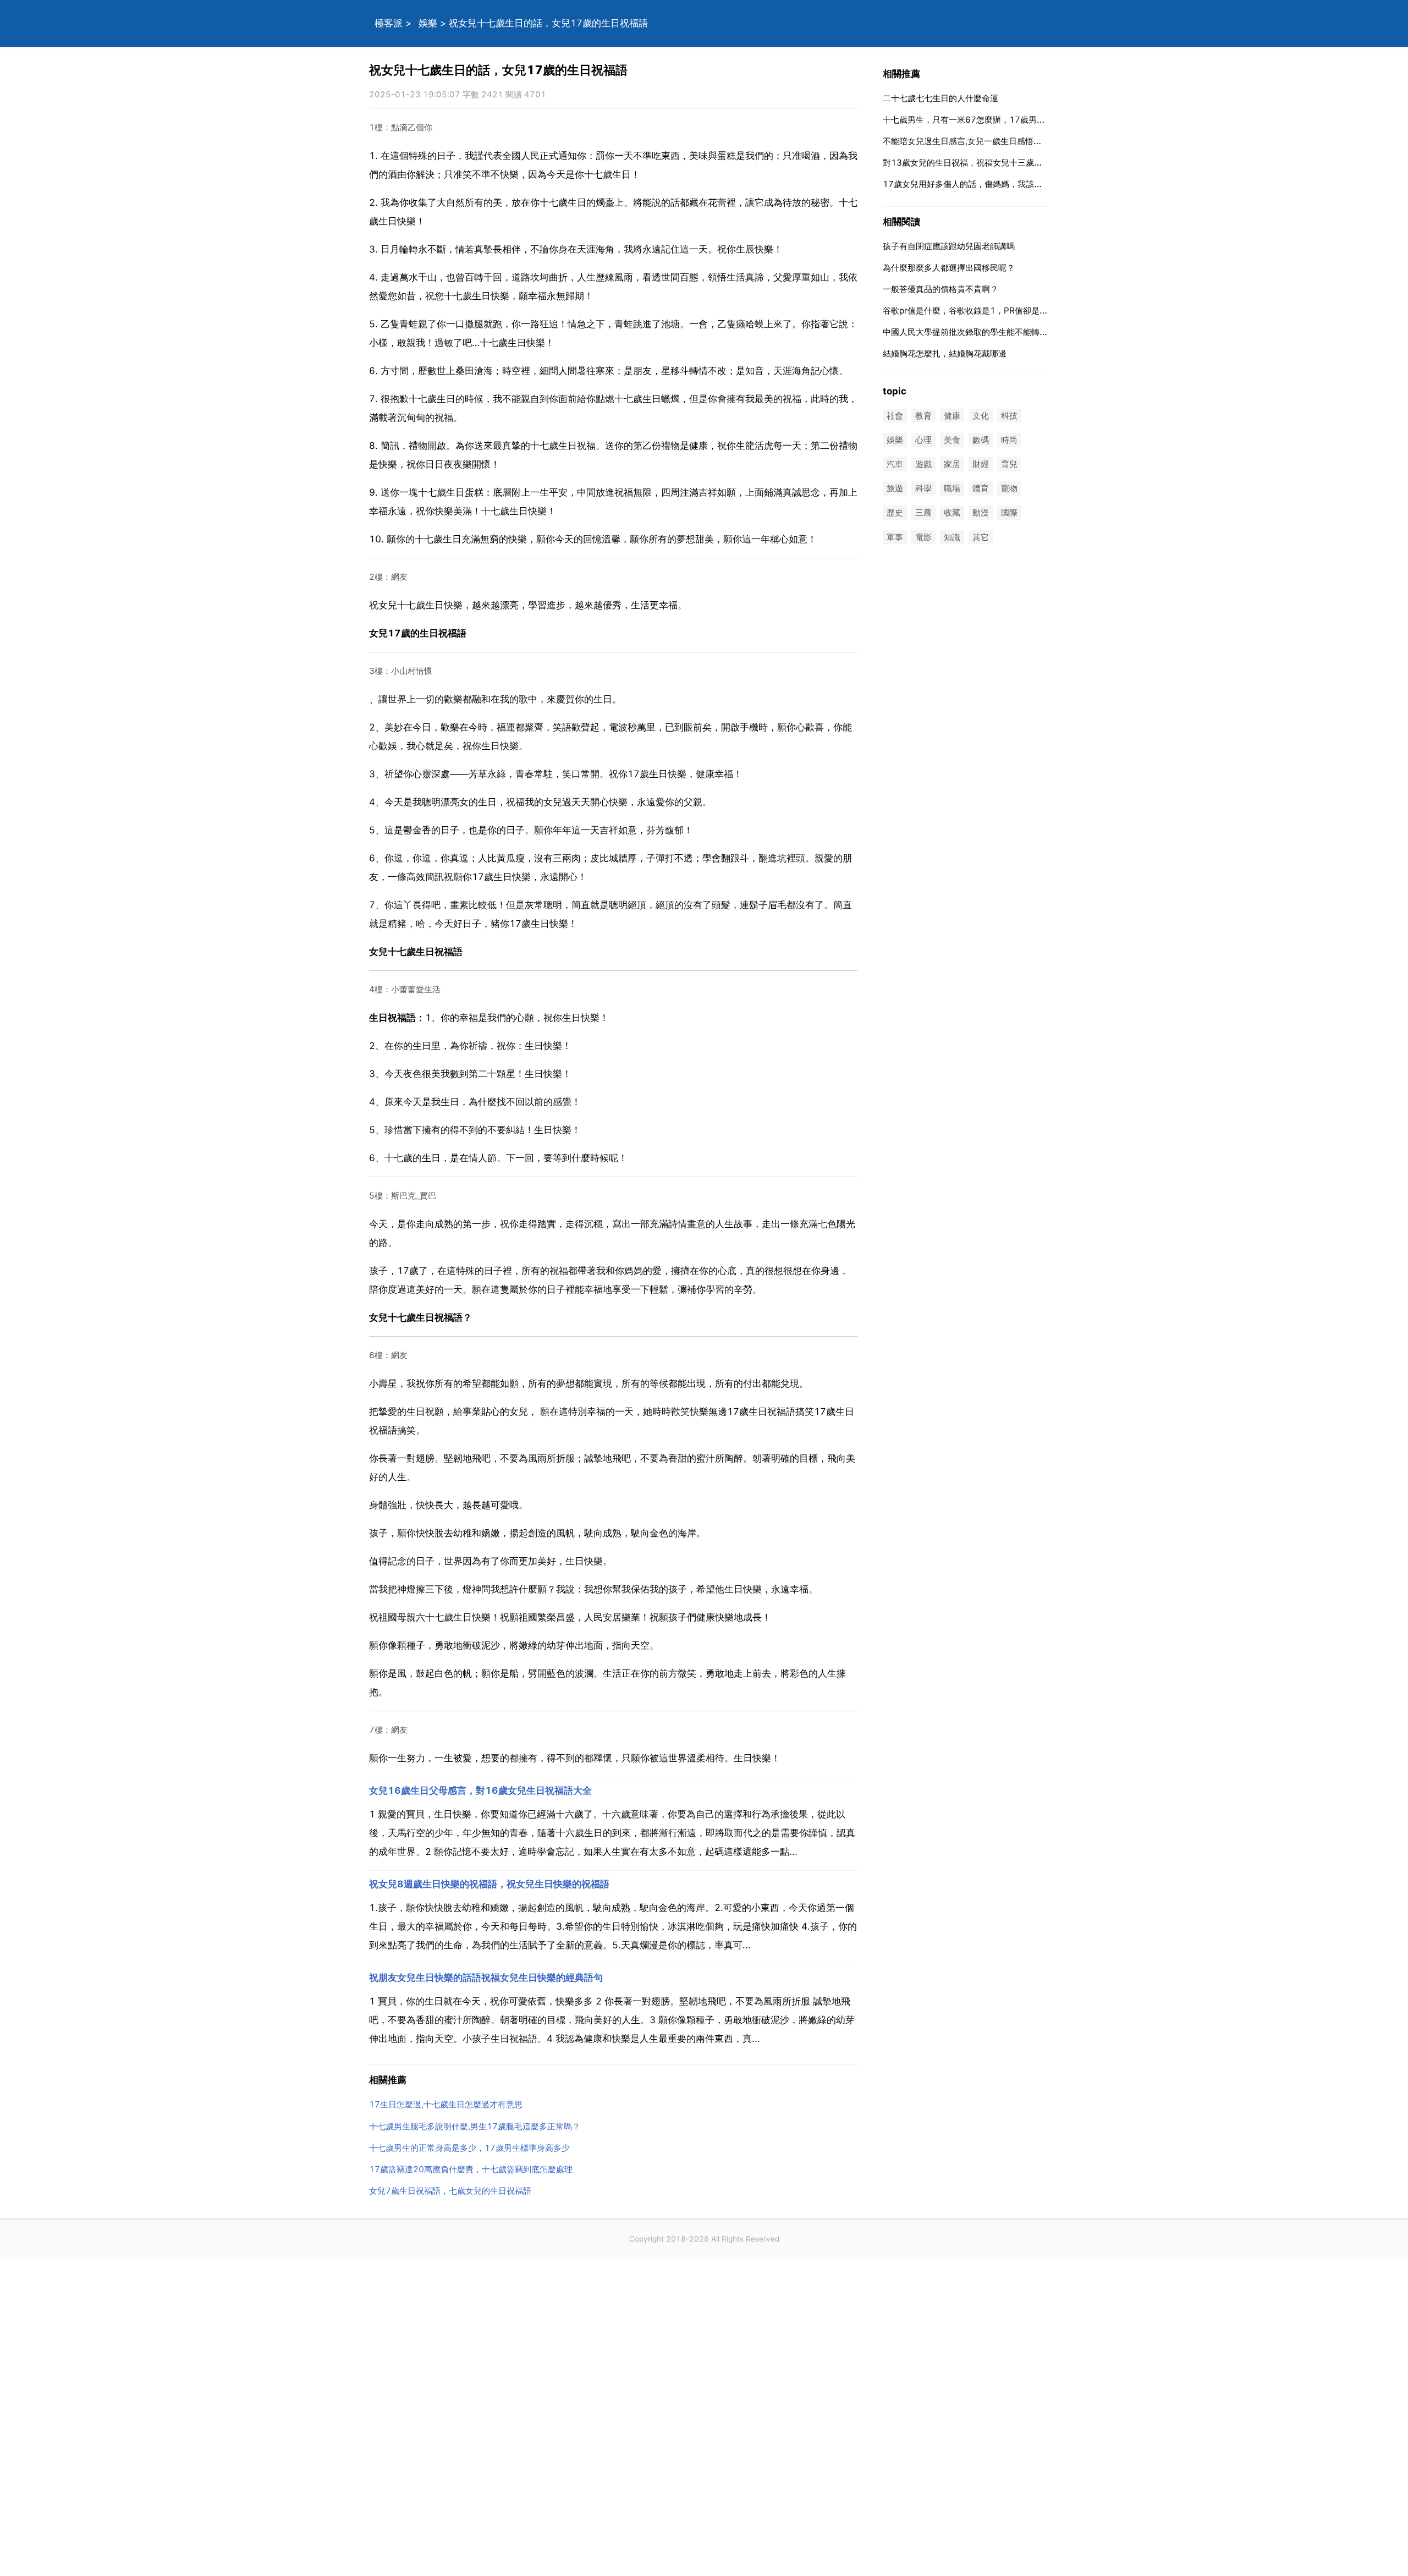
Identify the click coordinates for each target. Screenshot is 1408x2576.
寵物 (1009, 489)
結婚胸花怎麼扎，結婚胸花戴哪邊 (945, 353)
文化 (981, 416)
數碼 (981, 440)
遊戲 (923, 464)
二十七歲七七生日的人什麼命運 (941, 98)
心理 (923, 440)
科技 (1009, 416)
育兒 (1009, 464)
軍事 (895, 537)
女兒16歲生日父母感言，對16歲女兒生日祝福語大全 (480, 1790)
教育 (923, 416)
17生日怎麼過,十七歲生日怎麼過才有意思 (446, 2104)
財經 (981, 464)
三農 (923, 513)
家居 (952, 464)
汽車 (895, 464)
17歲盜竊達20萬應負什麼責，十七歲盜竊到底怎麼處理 (471, 2169)
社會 (895, 416)
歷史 (895, 513)
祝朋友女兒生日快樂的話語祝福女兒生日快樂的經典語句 (486, 1978)
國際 (1009, 513)
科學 (923, 489)
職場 (952, 489)
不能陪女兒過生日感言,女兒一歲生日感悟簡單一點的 (979, 141)
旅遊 (895, 489)
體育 (981, 489)
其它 (981, 537)
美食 (952, 440)
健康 (952, 416)
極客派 (389, 23)
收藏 (952, 513)
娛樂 (428, 23)
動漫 (981, 513)
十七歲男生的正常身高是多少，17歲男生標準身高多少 (469, 2148)
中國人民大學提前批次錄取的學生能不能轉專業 (969, 332)
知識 (952, 537)
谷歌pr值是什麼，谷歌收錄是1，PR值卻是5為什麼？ (980, 311)
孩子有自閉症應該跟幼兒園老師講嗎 (949, 246)
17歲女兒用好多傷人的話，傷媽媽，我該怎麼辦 (971, 184)
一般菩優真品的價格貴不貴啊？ (941, 289)
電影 (923, 537)
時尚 (1009, 440)
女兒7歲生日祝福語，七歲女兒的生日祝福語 (450, 2191)
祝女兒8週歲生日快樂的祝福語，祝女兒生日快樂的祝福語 (489, 1884)
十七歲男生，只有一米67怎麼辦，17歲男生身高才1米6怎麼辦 (998, 120)
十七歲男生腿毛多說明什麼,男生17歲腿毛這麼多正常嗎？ (475, 2126)
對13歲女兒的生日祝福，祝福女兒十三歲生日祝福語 (979, 163)
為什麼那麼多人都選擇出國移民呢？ (949, 268)
